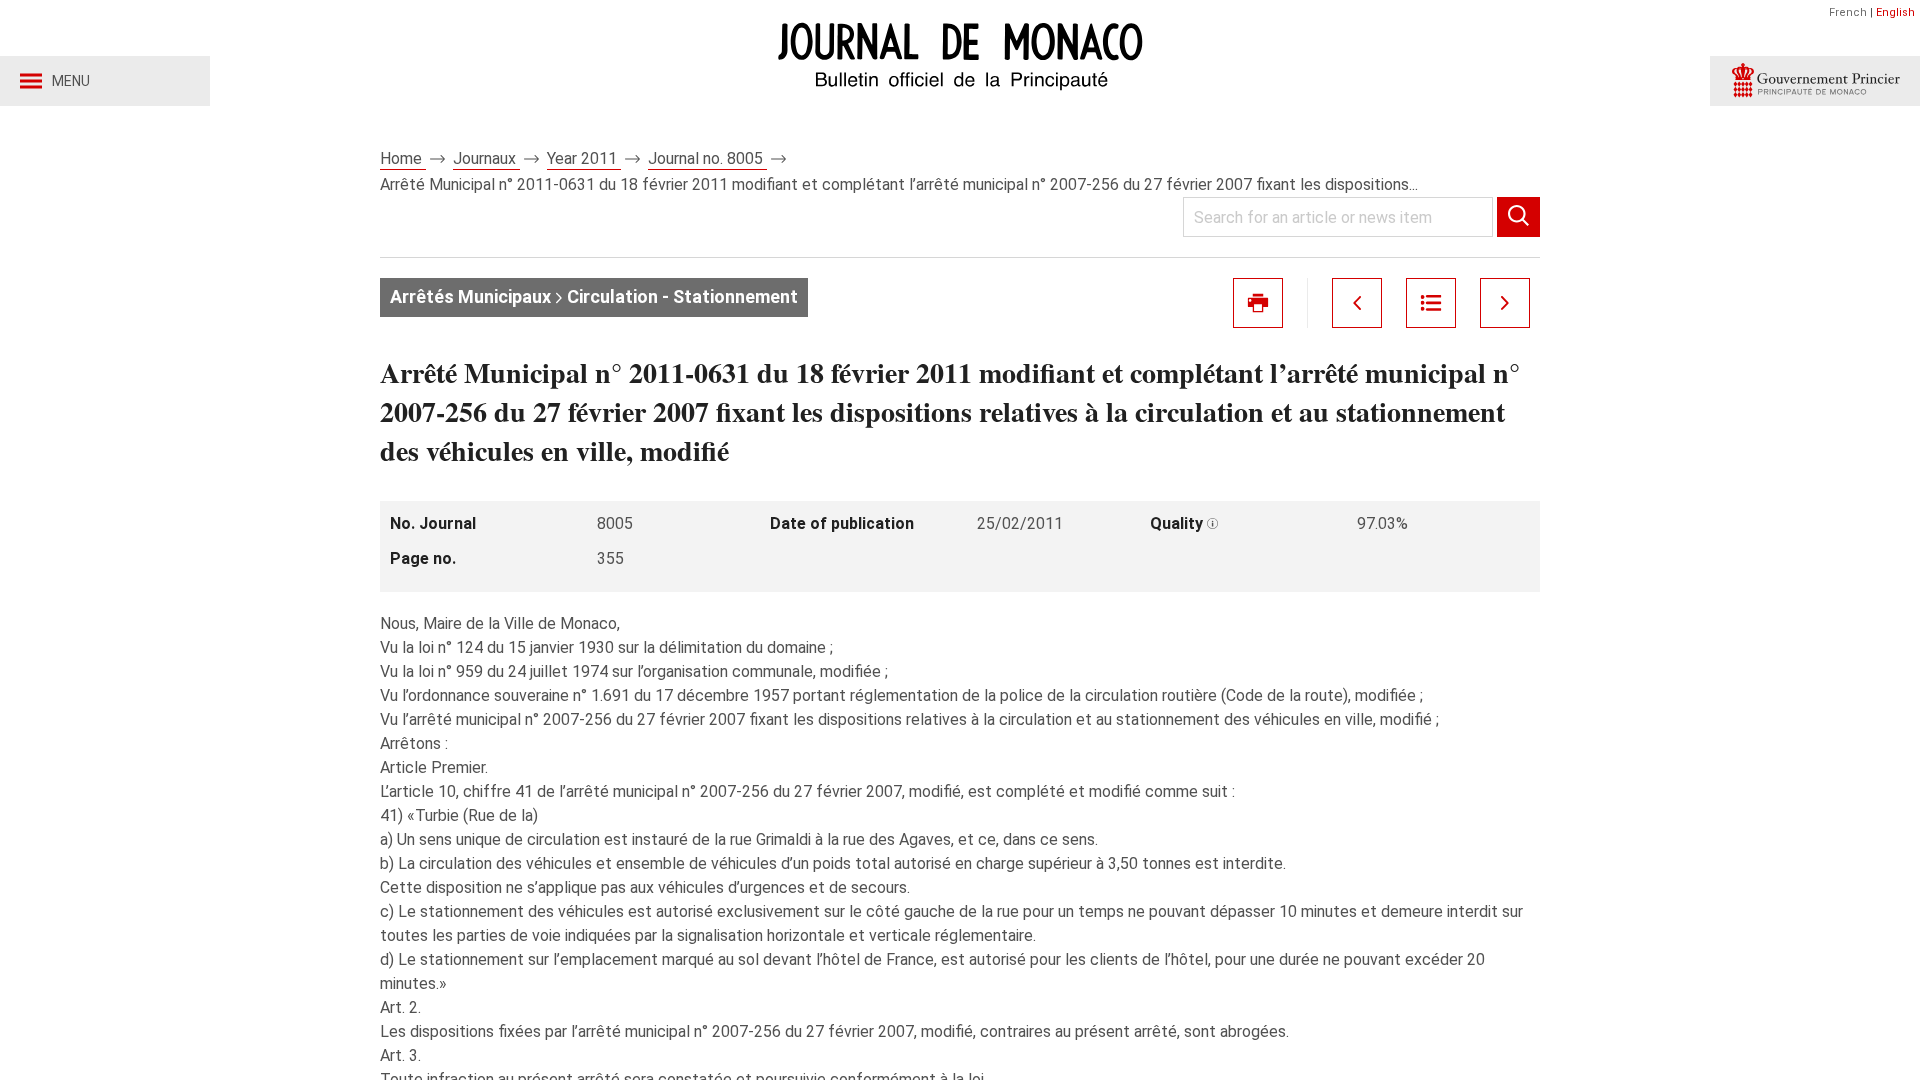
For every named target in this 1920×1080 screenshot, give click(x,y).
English (1895, 12)
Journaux (486, 158)
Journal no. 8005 (707, 158)
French (1848, 12)
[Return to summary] (1431, 303)
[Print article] (1258, 303)
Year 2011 (584, 158)
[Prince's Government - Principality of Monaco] (1815, 81)
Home (403, 158)
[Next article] (1505, 303)
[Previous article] (1357, 303)
